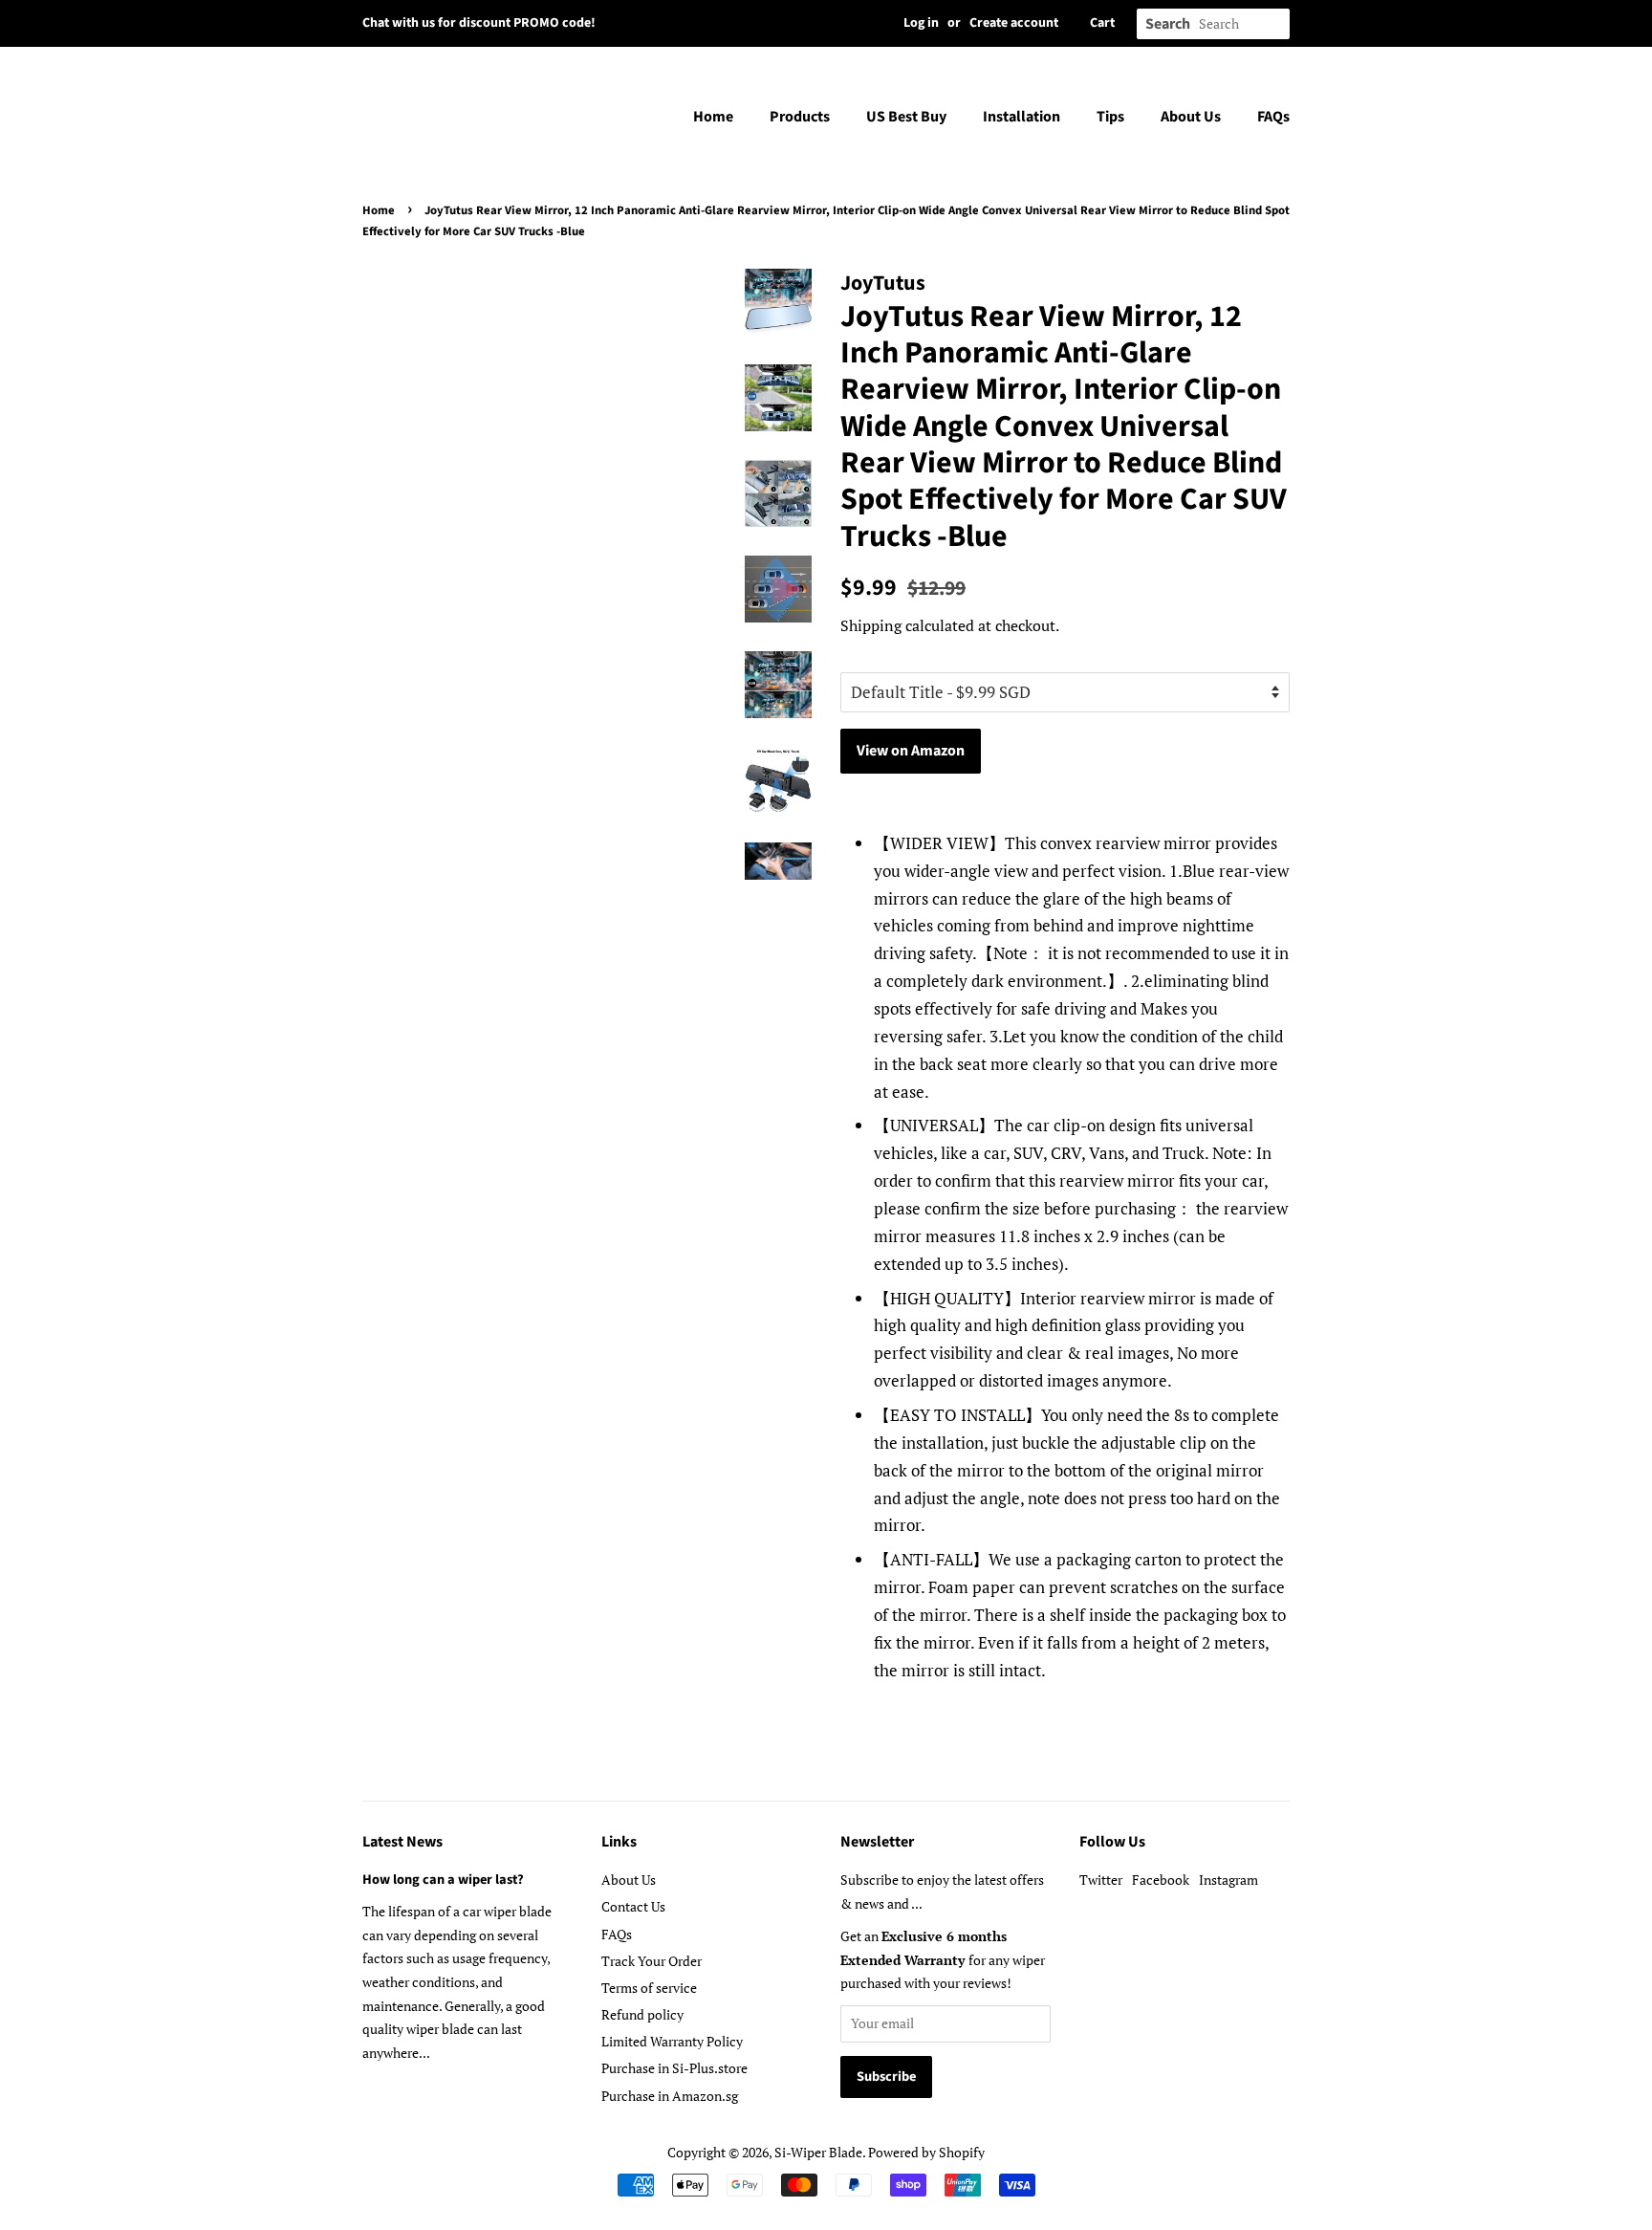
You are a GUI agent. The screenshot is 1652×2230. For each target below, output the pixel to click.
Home (713, 117)
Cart (1102, 23)
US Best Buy (906, 117)
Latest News (402, 1842)
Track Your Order (652, 1961)
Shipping (871, 625)
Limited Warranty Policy (672, 2041)
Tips (1110, 117)
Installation (1022, 117)
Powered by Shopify (926, 2152)
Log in (921, 23)
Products (800, 117)
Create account (1014, 23)
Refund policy (642, 2014)
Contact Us (633, 1906)
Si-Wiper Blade (818, 2152)
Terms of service (649, 1988)
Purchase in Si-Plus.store (674, 2068)
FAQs (1273, 117)
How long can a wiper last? (443, 1880)
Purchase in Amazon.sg (670, 2096)
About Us (1191, 117)
